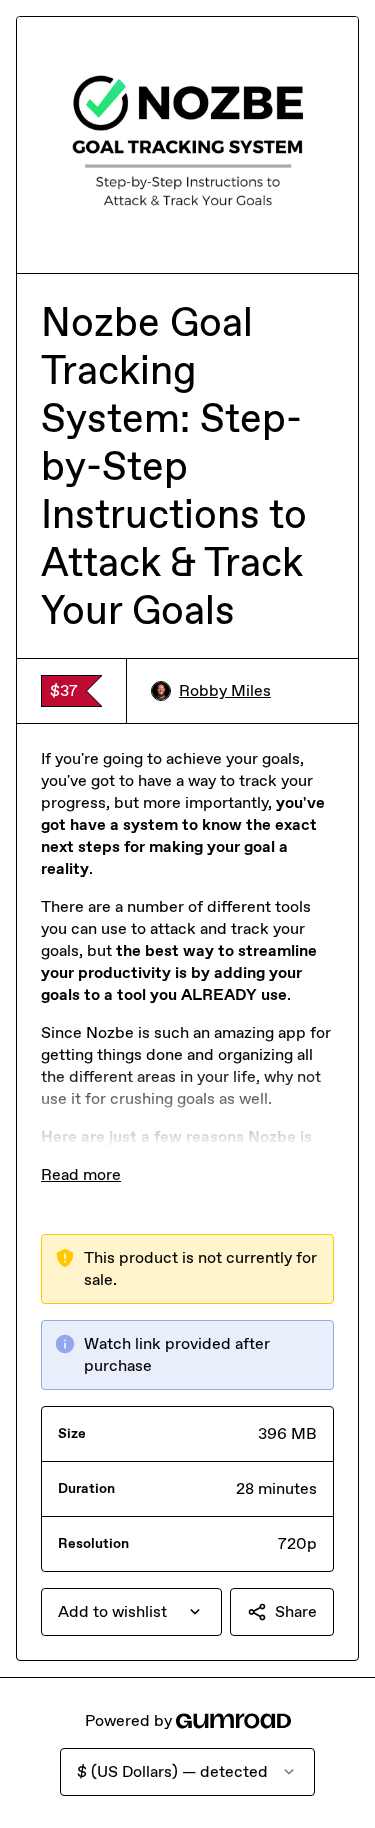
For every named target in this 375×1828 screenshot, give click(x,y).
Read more (81, 1174)
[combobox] (131, 1612)
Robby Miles (225, 690)
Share (296, 1611)
